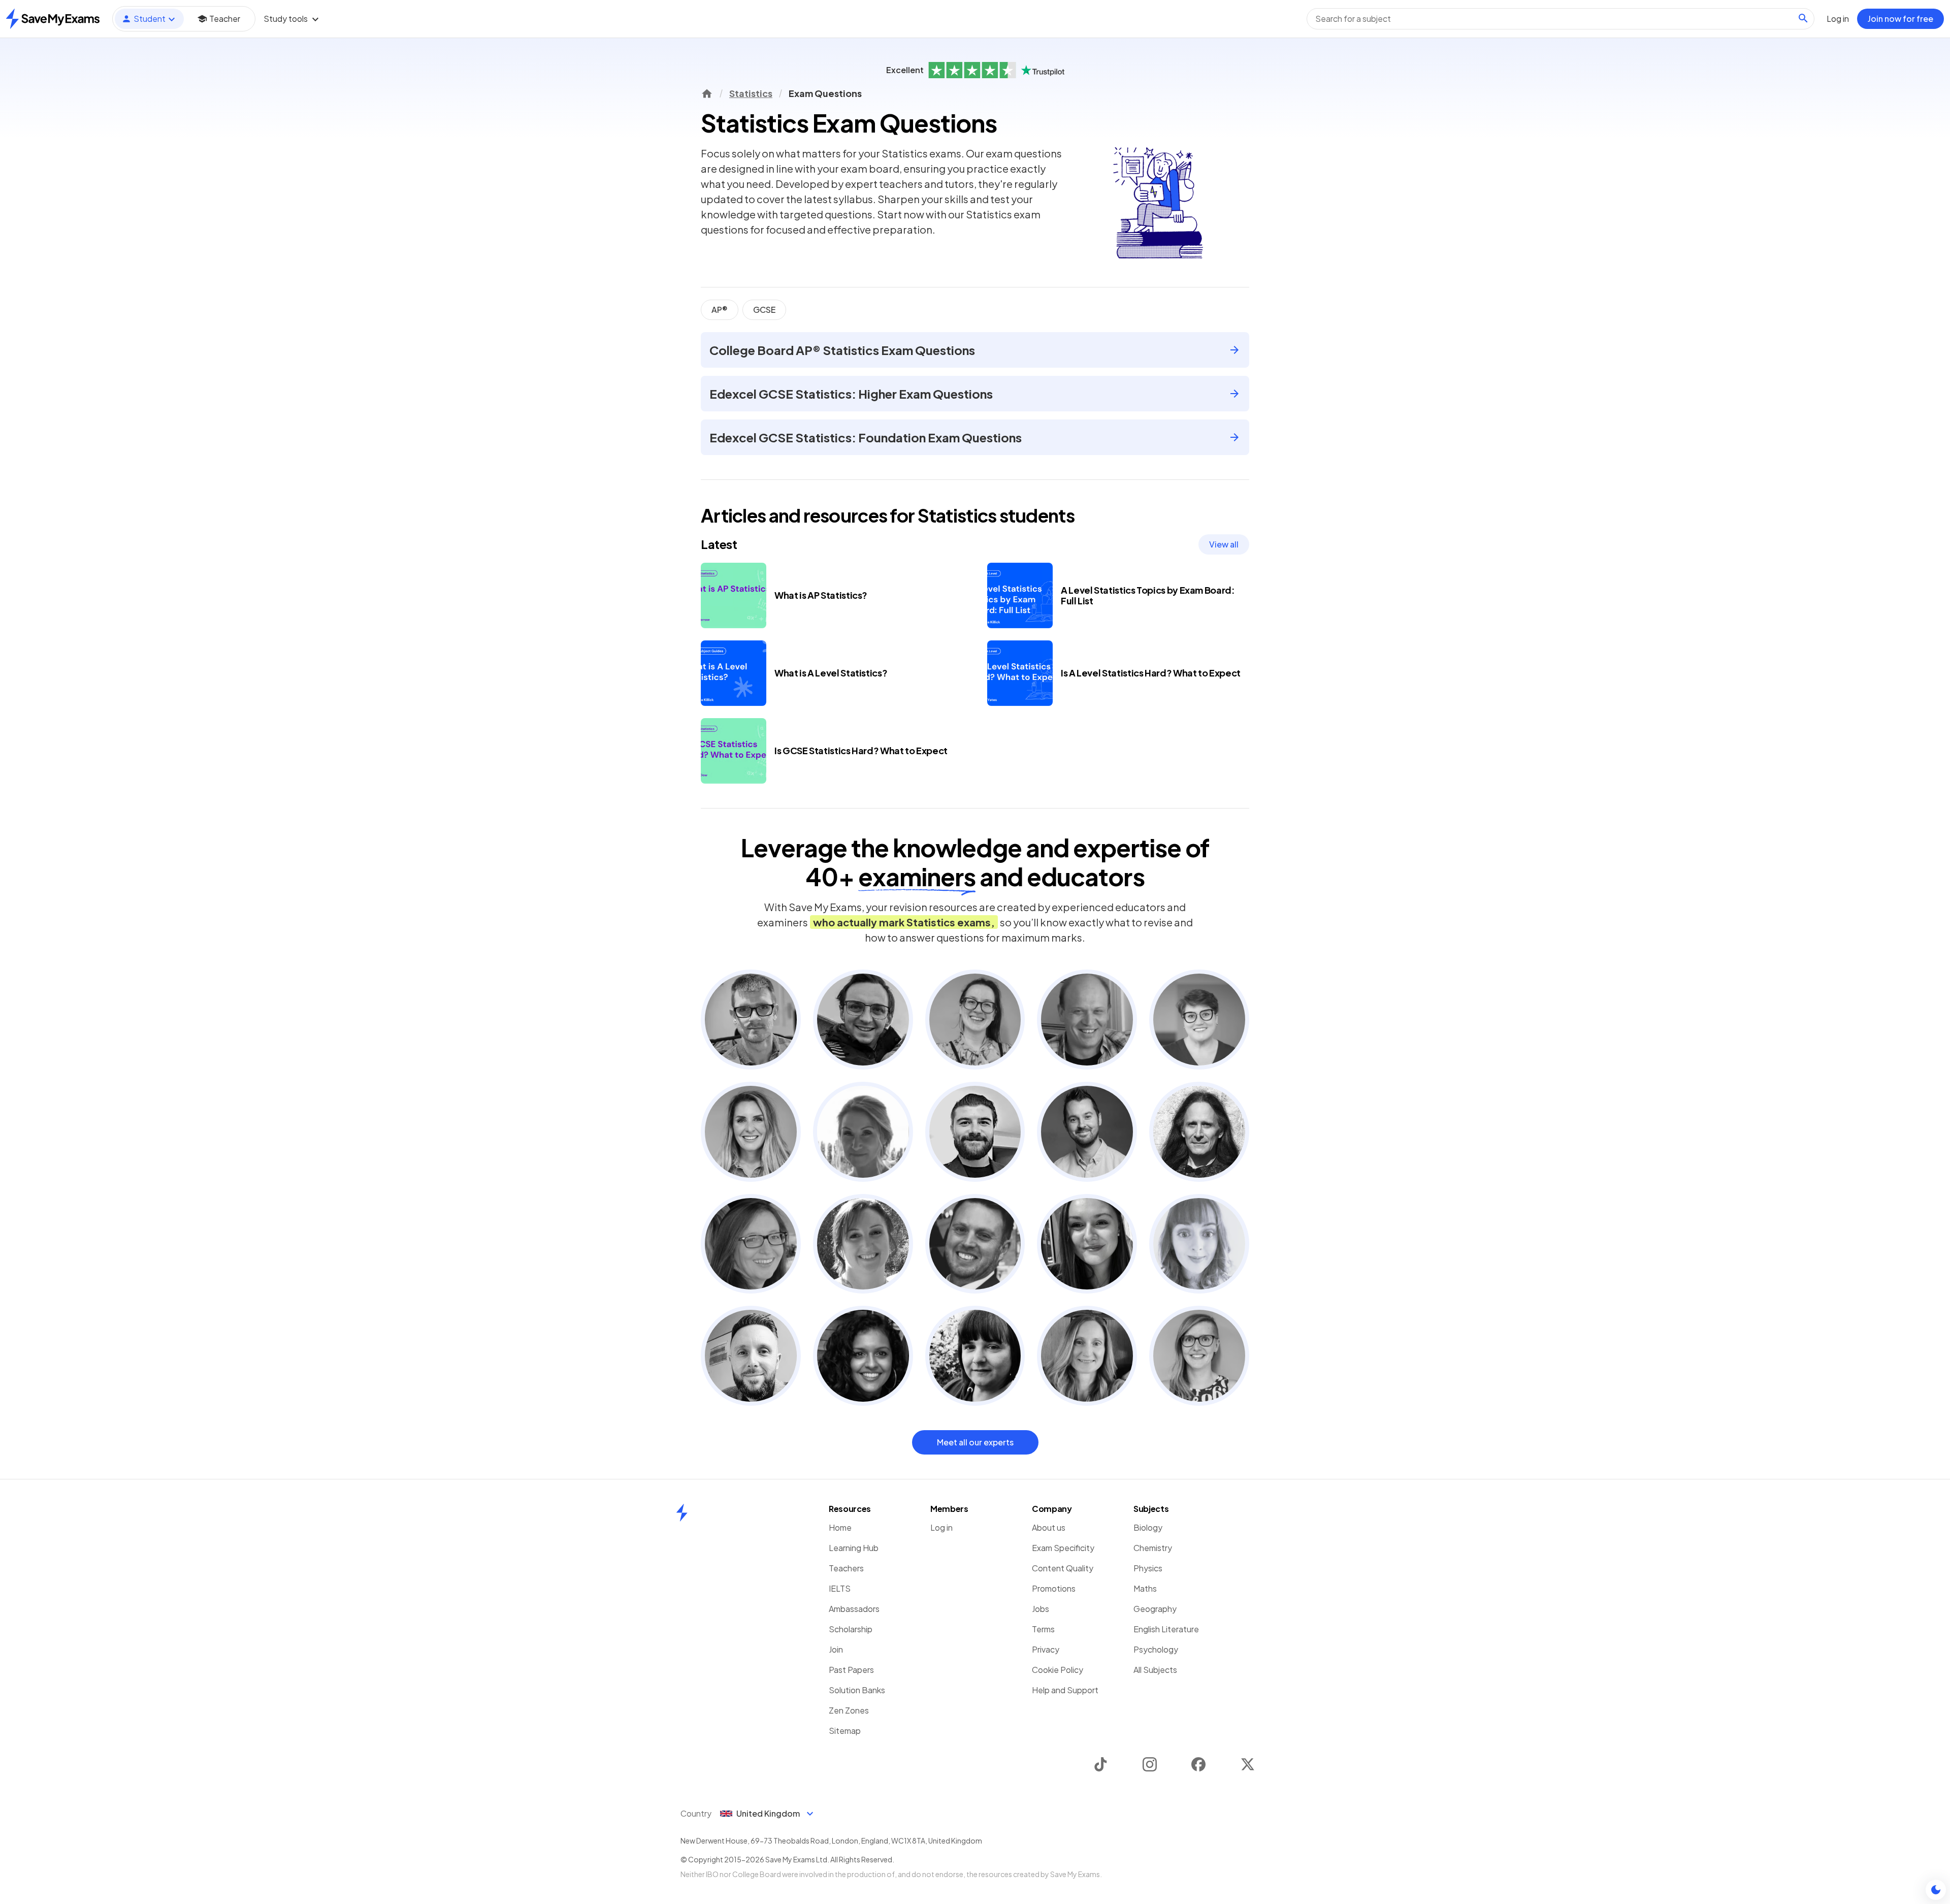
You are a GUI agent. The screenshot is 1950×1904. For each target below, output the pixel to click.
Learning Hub (854, 1548)
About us (1049, 1527)
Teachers (846, 1568)
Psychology (1156, 1649)
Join (836, 1649)
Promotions (1054, 1588)
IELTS (840, 1588)
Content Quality (1063, 1568)
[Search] (1803, 18)
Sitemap (845, 1731)
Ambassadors (854, 1609)
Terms (1043, 1629)
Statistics (751, 93)
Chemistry (1153, 1548)
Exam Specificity (1063, 1548)
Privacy (1046, 1649)
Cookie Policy (1058, 1670)
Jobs (1041, 1609)
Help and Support (1065, 1690)
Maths (1145, 1588)
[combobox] (1561, 19)
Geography (1155, 1609)
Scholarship (851, 1629)
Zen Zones (849, 1710)
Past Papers (851, 1670)
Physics (1148, 1568)
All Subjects (1155, 1670)
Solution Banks (857, 1690)
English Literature (1166, 1629)
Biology (1148, 1527)
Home (840, 1527)
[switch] (1936, 1890)
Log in (941, 1527)
